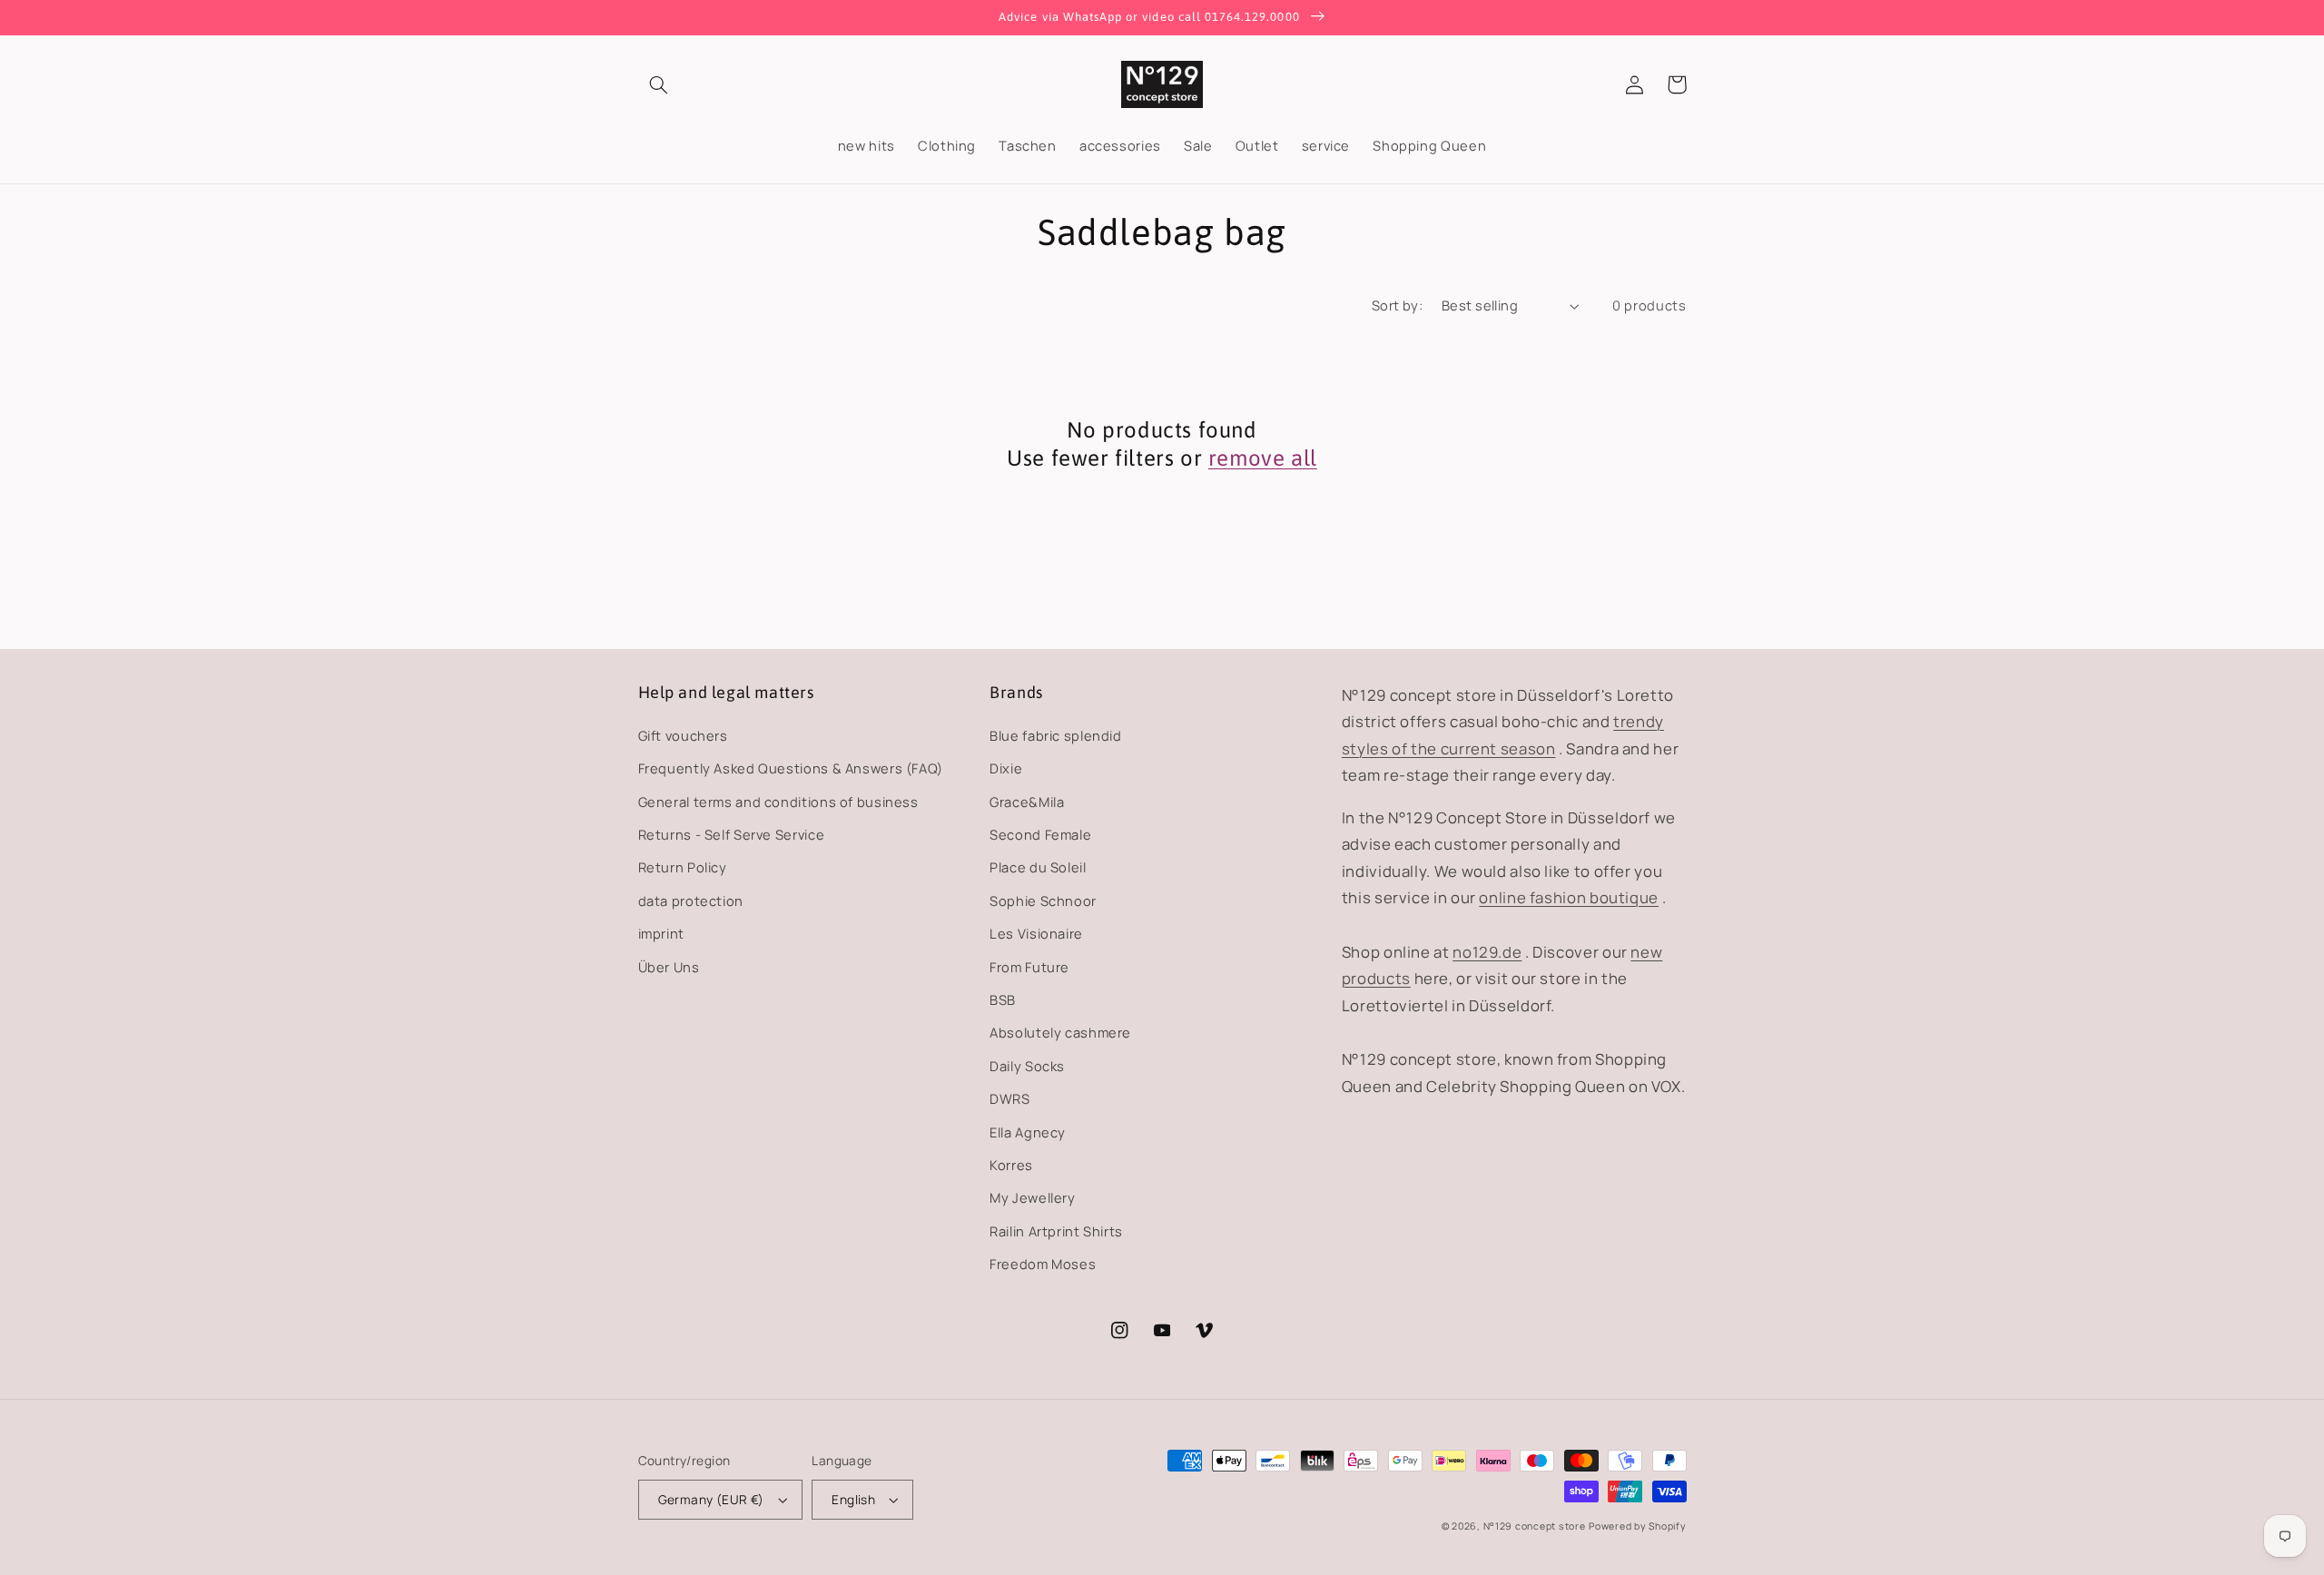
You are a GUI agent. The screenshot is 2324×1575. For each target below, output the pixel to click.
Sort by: (1397, 305)
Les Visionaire (1036, 933)
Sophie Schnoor (1043, 901)
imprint (661, 933)
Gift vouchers (683, 735)
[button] (659, 84)
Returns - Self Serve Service (732, 834)
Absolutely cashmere (1060, 1032)
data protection (691, 901)
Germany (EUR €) (711, 1499)
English (853, 1499)
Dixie (1006, 768)
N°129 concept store (1535, 1526)
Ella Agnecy (1028, 1132)
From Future (1029, 967)
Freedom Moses (1043, 1264)
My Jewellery (1033, 1197)
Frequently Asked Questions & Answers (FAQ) (791, 768)
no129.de (1487, 952)
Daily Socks (1027, 1066)
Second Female (1040, 834)
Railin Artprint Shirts (1056, 1231)
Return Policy (683, 867)
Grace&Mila (1027, 802)
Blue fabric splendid (1056, 735)
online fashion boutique (1569, 897)
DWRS (1010, 1098)
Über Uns (669, 967)
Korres (1011, 1165)
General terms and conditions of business (778, 802)
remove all (1263, 458)
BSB (1003, 999)
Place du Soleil (1038, 867)
